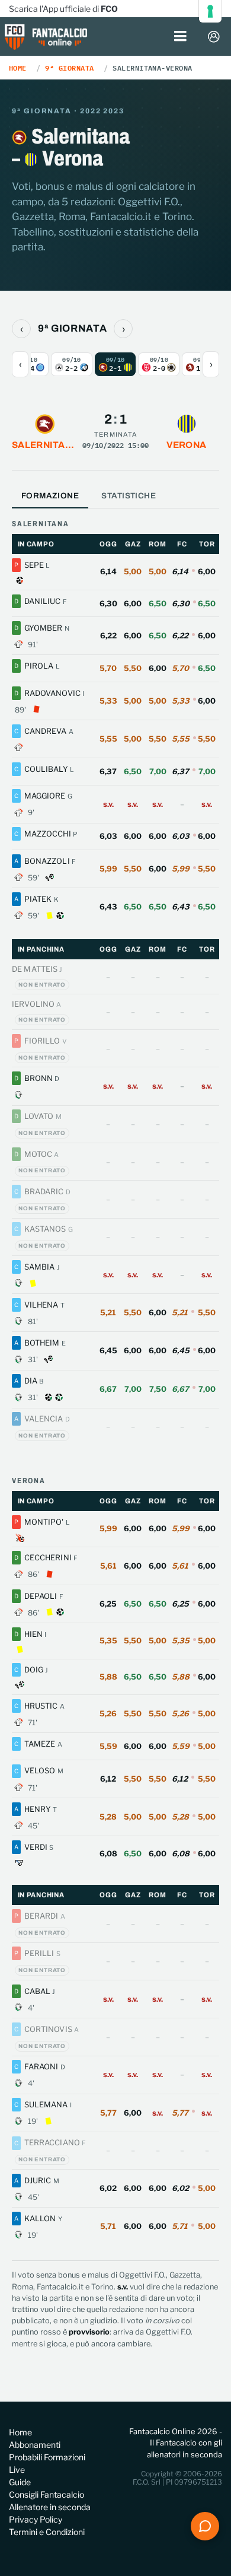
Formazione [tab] (50, 496)
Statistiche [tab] (129, 496)
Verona (187, 445)
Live (17, 2470)
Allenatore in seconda (50, 2507)
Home (18, 68)
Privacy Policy (36, 2519)
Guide (20, 2482)
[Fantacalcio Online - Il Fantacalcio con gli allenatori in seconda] (46, 38)
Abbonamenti (35, 2445)
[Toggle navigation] (180, 37)
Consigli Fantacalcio (46, 2494)
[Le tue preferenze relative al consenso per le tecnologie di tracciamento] (210, 11)
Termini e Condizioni (47, 2532)
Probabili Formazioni (47, 2457)
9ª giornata (69, 68)
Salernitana (45, 445)
